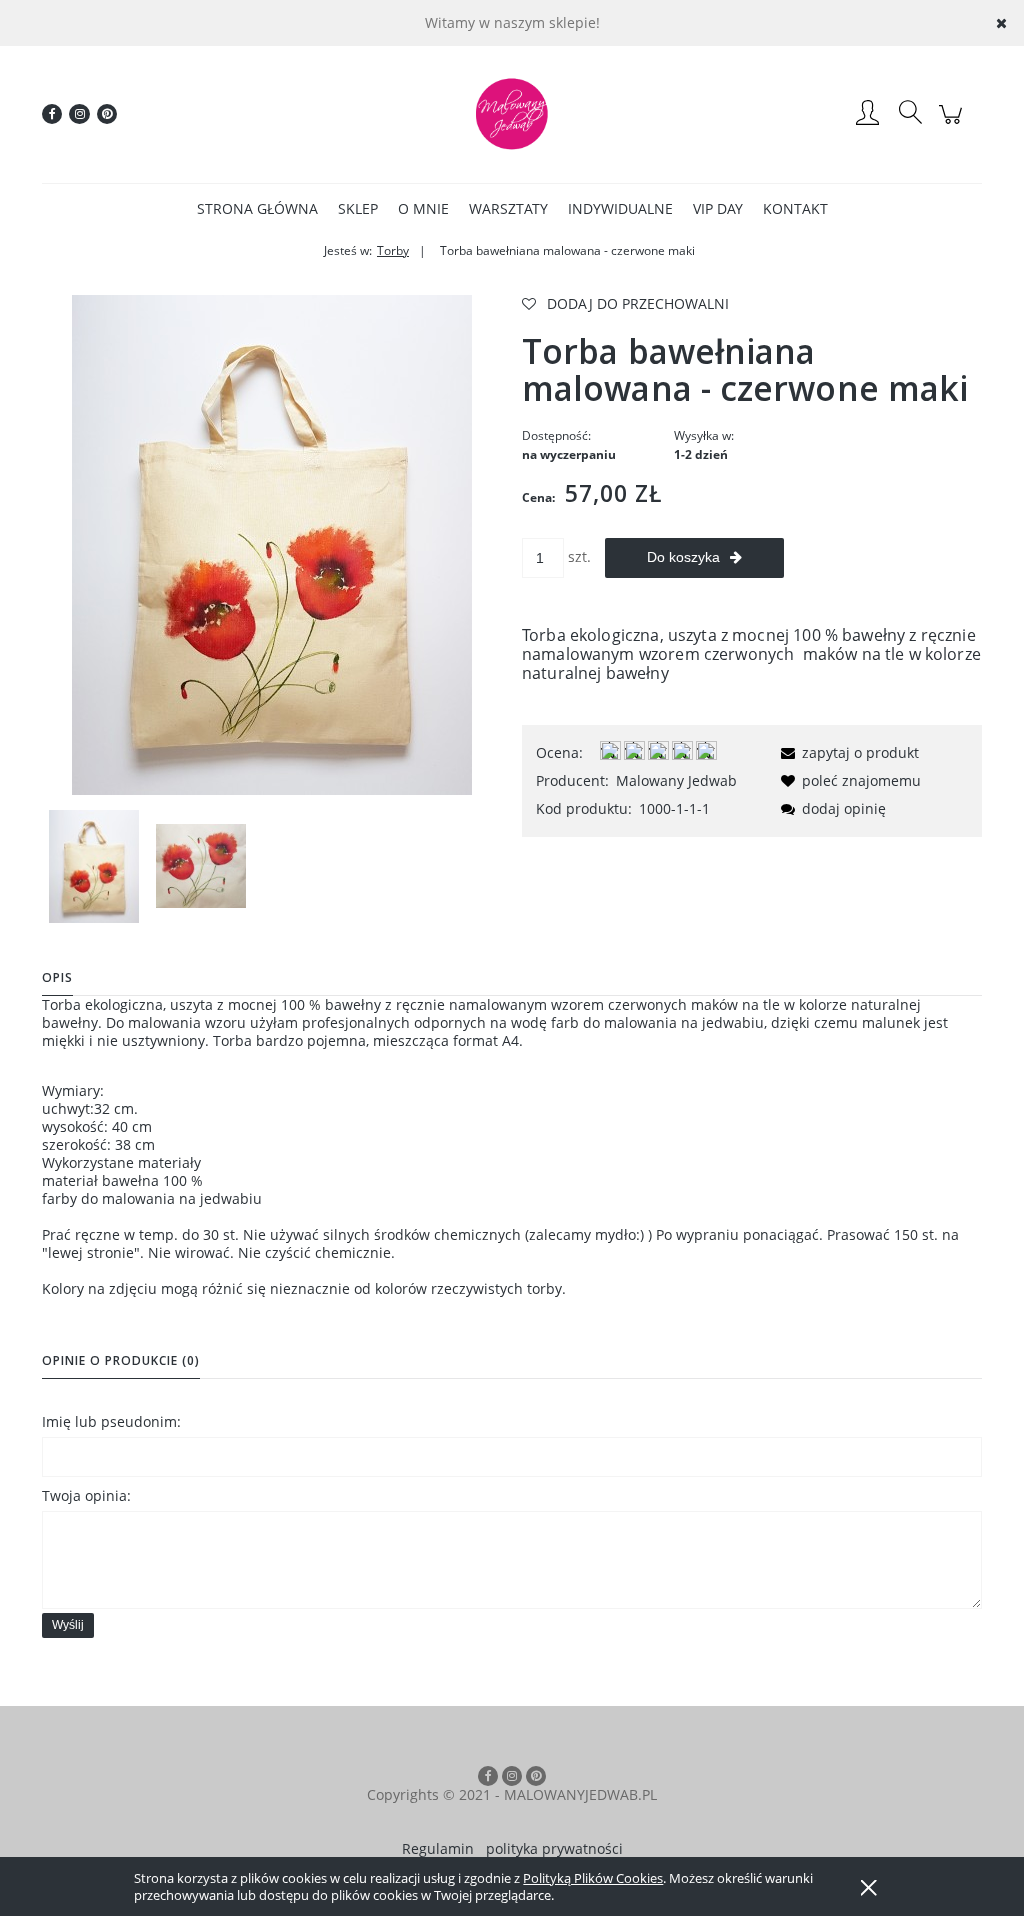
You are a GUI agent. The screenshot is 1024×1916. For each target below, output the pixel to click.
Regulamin (438, 1848)
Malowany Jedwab (676, 780)
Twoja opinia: (86, 1495)
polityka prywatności (554, 1848)
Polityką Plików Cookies (593, 1878)
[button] (846, 752)
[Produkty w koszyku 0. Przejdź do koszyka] (953, 124)
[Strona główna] (512, 114)
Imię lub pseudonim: (111, 1421)
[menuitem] (257, 208)
